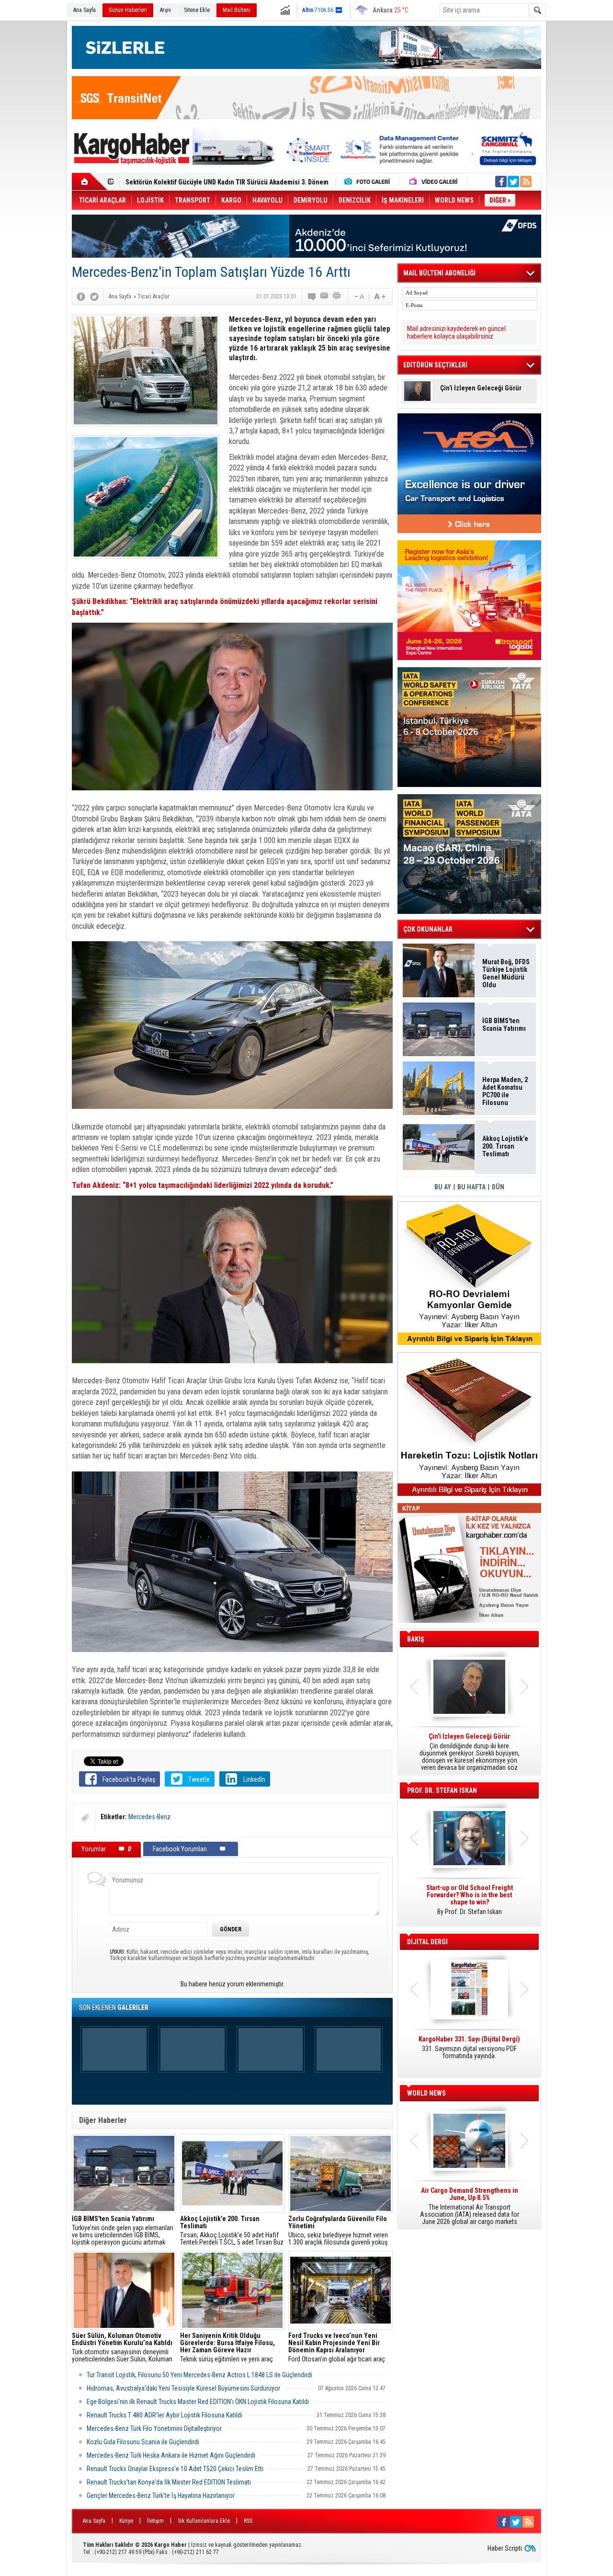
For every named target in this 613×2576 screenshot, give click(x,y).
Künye (126, 2521)
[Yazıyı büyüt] (380, 296)
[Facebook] (81, 296)
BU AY (443, 1187)
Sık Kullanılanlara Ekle (204, 2521)
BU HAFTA (471, 1187)
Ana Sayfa (85, 10)
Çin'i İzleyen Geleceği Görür (481, 388)
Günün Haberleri (128, 10)
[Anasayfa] (90, 182)
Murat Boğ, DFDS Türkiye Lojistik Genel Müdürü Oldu (506, 973)
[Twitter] (94, 296)
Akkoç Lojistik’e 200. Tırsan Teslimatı (179, 178)
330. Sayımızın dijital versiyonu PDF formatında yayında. (469, 2048)
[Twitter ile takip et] (513, 182)
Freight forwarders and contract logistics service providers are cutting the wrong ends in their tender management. (469, 1904)
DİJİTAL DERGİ (427, 1942)
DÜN (498, 1187)
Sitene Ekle (197, 10)
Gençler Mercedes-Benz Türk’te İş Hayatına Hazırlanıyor (161, 2496)
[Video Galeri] (434, 182)
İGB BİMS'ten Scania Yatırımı (504, 1025)
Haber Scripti (505, 2548)
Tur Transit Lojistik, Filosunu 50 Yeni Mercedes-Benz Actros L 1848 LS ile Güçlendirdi (199, 2375)
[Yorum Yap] (312, 296)
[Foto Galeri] (369, 182)
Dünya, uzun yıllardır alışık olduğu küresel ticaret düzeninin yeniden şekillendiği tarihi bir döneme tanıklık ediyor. (469, 1752)
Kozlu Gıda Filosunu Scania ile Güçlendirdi (143, 2442)
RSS (248, 2521)
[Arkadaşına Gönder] (325, 296)
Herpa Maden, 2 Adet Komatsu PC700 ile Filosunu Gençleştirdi (505, 1091)
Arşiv (165, 10)
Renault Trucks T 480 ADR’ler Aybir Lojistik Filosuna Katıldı (165, 2415)
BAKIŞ (416, 1639)
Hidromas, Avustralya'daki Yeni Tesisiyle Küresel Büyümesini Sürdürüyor (183, 2388)
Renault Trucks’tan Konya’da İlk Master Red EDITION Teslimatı (169, 2482)
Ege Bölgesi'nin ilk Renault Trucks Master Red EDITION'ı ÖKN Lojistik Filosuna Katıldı (198, 2402)
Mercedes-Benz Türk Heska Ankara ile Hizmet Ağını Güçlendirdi (171, 2455)
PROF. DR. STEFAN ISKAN (442, 1790)
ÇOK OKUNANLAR (428, 929)
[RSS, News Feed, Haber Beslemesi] (526, 182)
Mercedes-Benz (149, 1817)
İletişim (155, 2521)
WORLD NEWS (426, 2093)
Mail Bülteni (237, 10)
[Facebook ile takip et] (501, 182)
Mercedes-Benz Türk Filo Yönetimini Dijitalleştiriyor (154, 2428)
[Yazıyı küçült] (359, 296)
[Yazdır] (337, 296)
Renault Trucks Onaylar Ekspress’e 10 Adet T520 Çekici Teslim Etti (175, 2469)
